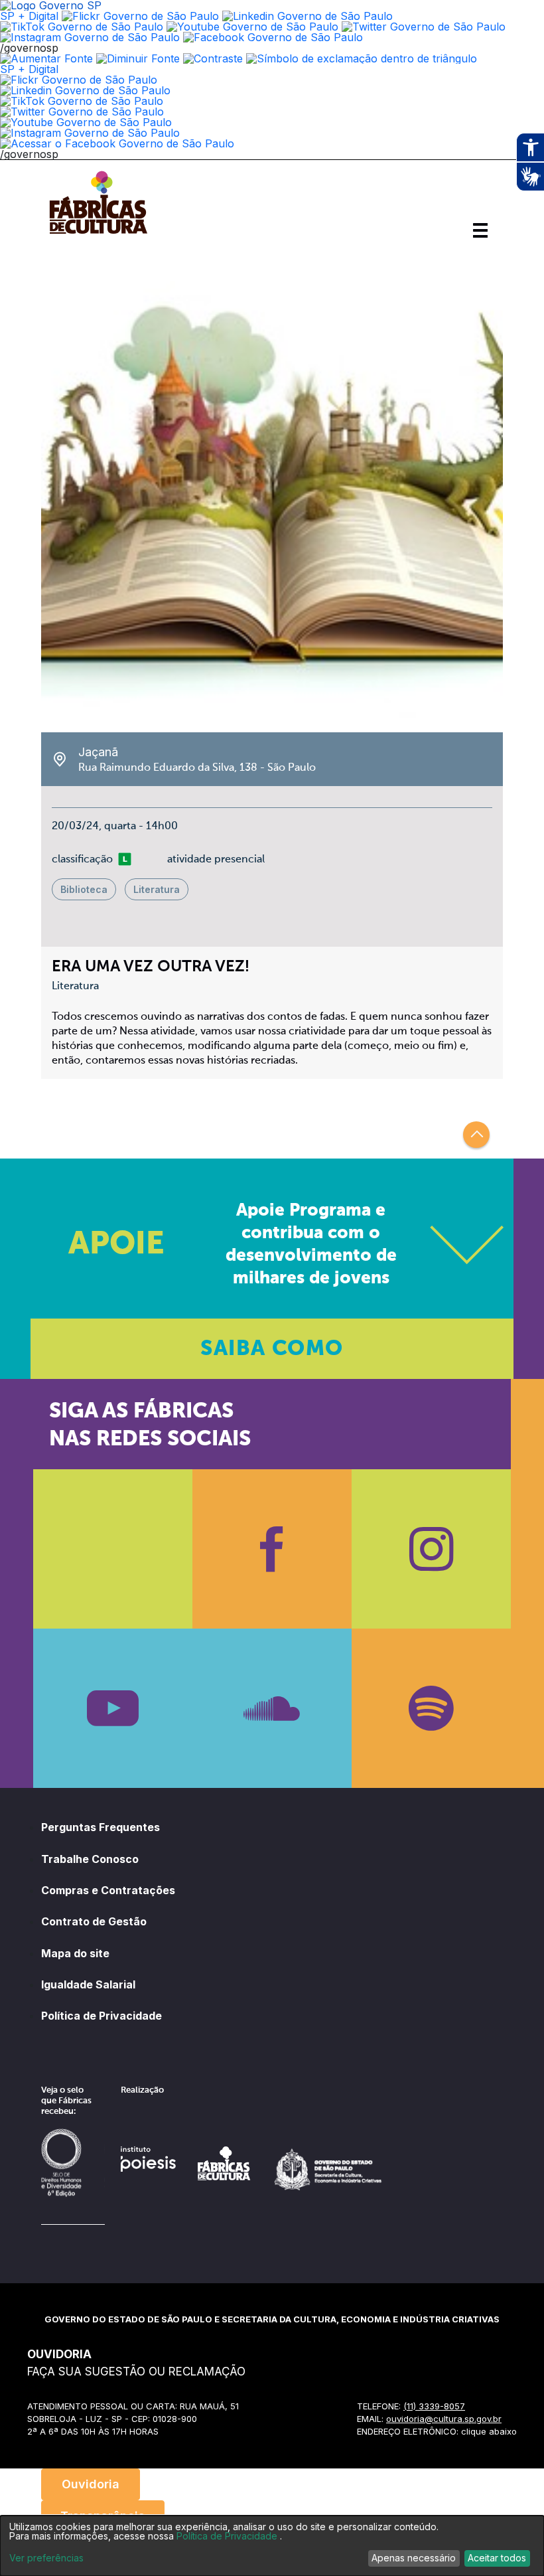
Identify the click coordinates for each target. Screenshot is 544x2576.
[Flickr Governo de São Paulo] (79, 80)
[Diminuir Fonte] (138, 58)
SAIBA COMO (272, 1349)
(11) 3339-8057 (434, 2406)
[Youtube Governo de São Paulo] (86, 122)
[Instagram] (431, 1549)
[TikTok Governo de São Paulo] (82, 101)
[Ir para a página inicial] (98, 234)
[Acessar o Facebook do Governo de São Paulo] (117, 143)
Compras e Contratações (108, 1890)
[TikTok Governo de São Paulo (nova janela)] (82, 27)
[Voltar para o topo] (476, 1135)
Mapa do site (75, 1953)
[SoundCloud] (272, 1708)
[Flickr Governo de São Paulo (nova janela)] (140, 16)
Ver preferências (46, 2558)
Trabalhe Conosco (90, 1859)
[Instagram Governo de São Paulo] (90, 37)
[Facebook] (272, 1549)
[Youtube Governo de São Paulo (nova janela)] (252, 27)
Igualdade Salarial (88, 1984)
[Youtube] (113, 1708)
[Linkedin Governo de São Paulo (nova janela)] (307, 16)
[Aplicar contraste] (213, 58)
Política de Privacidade (102, 2016)
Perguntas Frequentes (101, 1827)
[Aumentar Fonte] (46, 58)
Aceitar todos (497, 2558)
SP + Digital (29, 16)
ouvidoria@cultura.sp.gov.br (444, 2419)
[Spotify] (431, 1708)
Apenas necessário (414, 2558)
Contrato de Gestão (94, 1921)
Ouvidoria (91, 2484)
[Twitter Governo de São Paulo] (82, 112)
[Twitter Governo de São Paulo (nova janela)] (424, 27)
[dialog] (272, 2546)
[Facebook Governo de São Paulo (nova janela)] (273, 37)
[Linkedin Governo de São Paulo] (85, 90)
